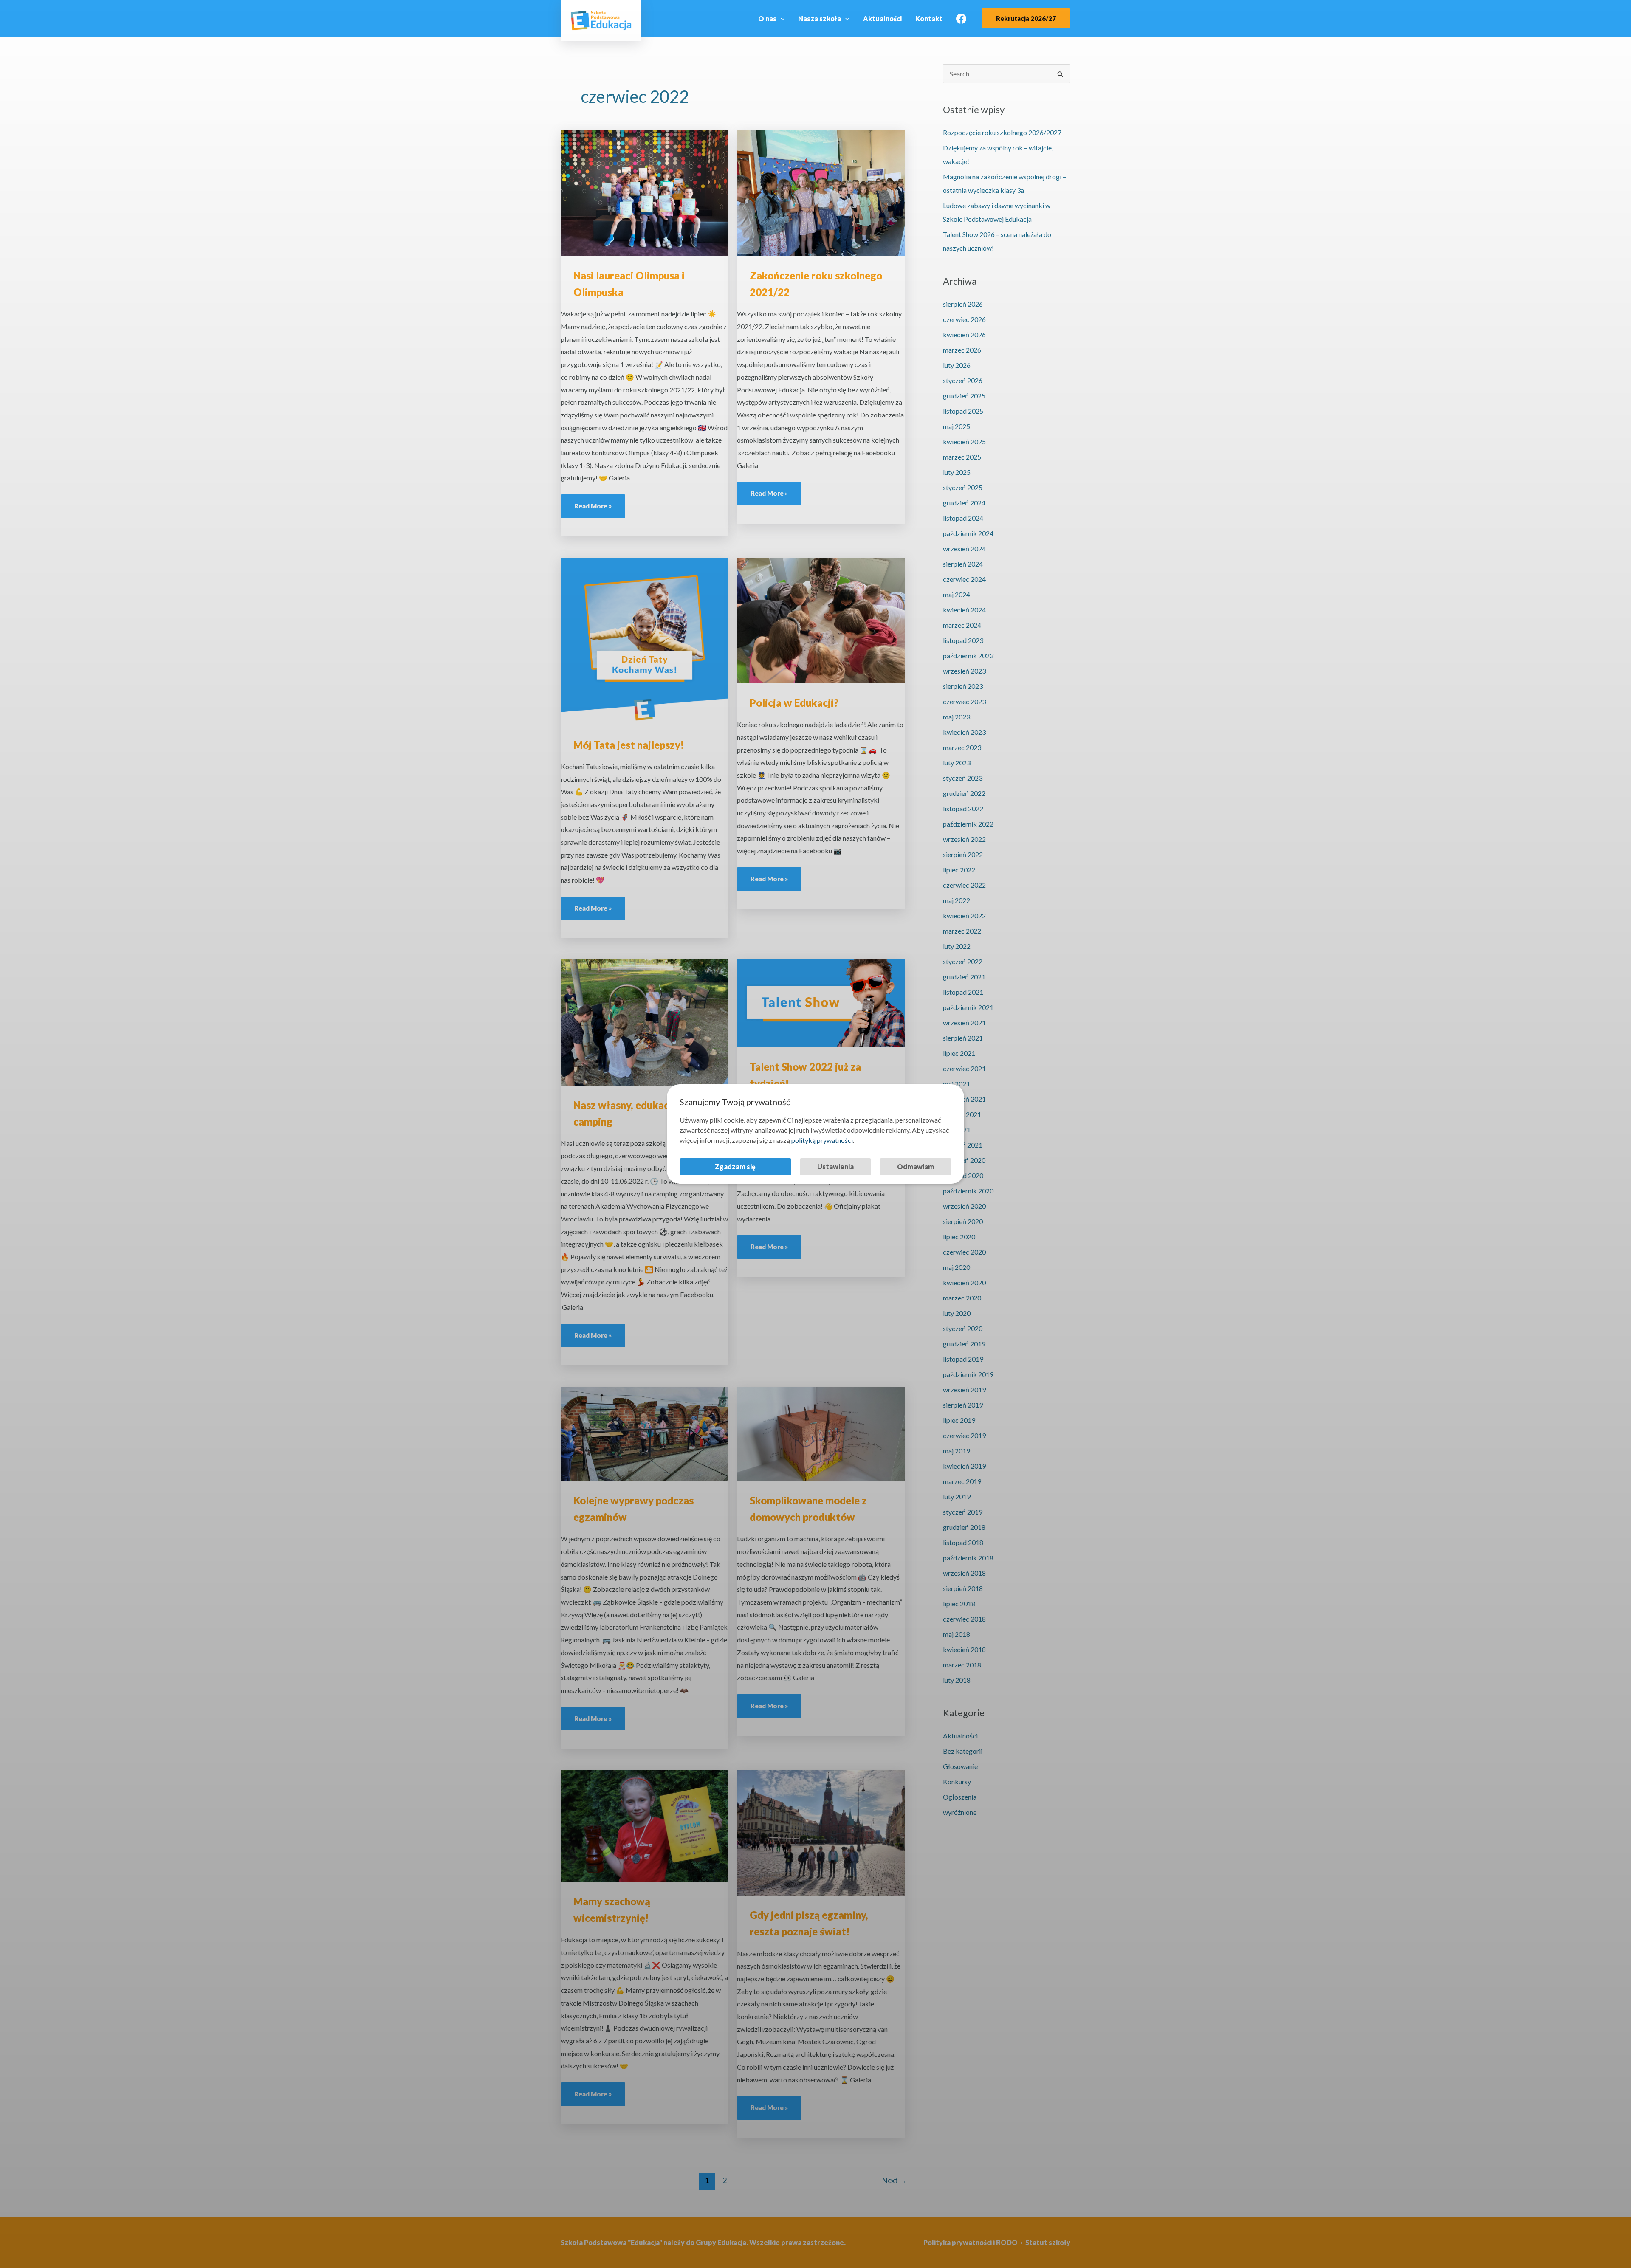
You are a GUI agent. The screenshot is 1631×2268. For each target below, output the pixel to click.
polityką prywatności (822, 1140)
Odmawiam (916, 1166)
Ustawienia (835, 1166)
